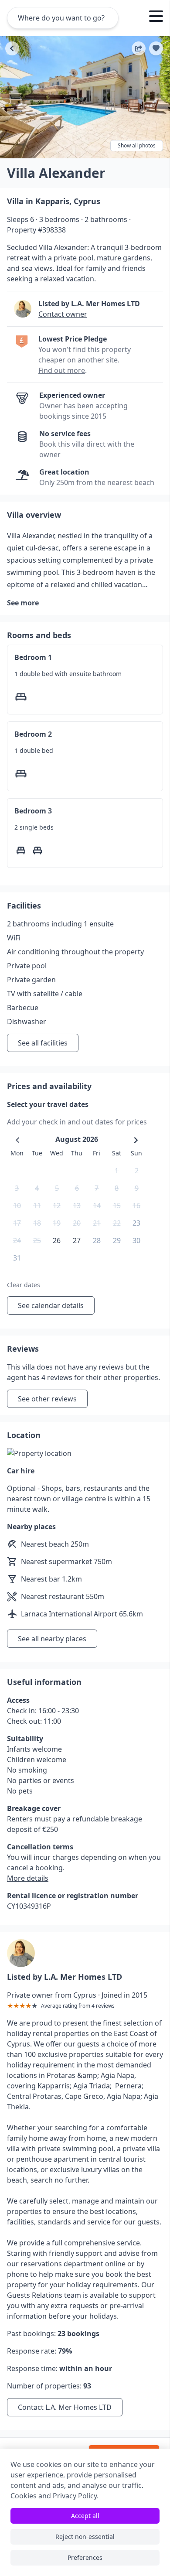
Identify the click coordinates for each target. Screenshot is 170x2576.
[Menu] (156, 17)
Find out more (62, 370)
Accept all (85, 2516)
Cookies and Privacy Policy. (54, 2496)
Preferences (85, 2557)
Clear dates (24, 1285)
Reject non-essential (85, 2537)
